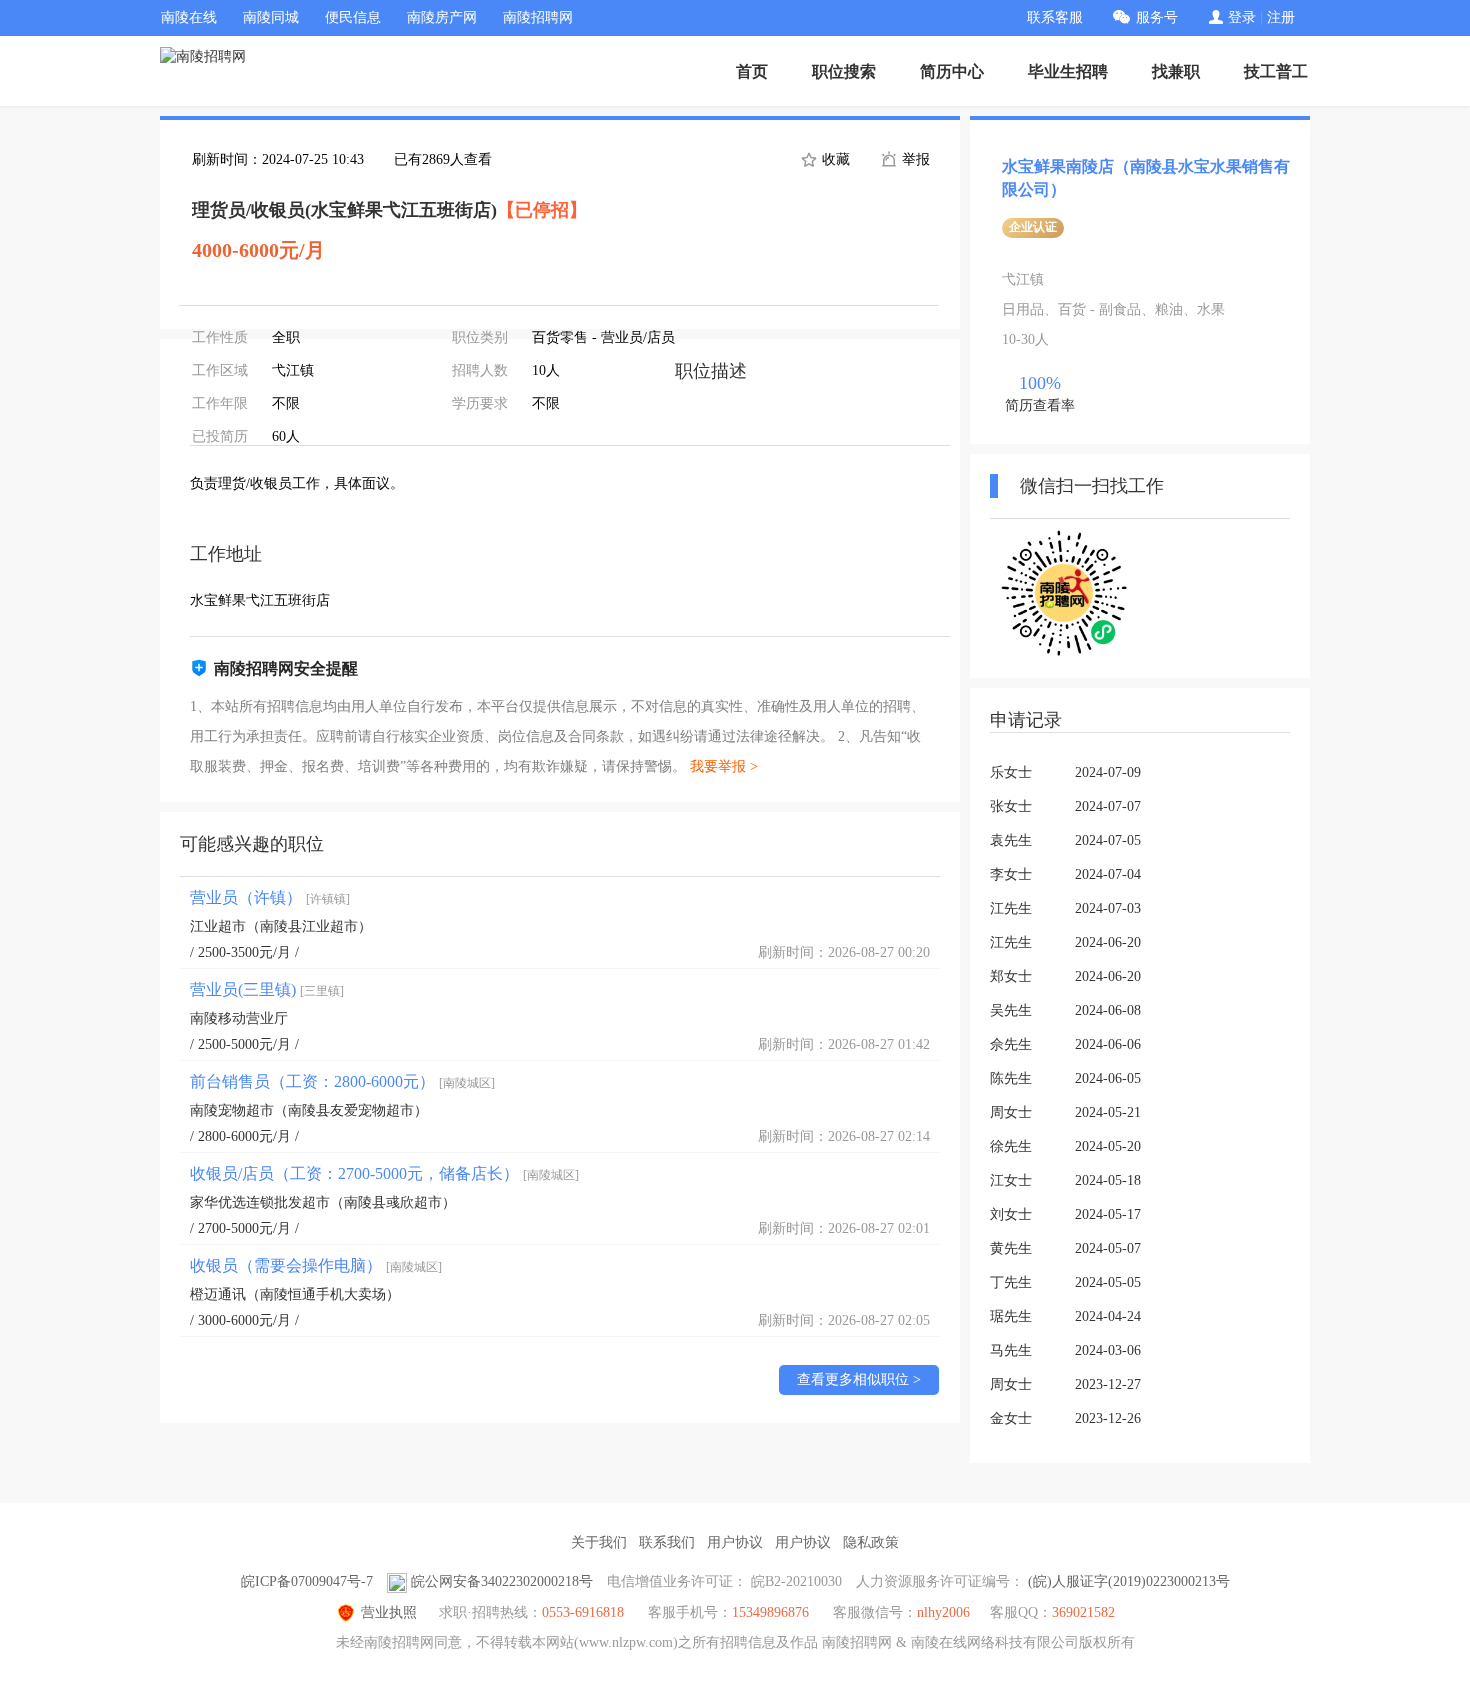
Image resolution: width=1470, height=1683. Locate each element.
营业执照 (389, 1612)
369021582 (1083, 1612)
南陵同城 (271, 17)
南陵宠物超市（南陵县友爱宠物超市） (309, 1110)
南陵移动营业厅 (239, 1018)
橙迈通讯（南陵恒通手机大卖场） (295, 1294)
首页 (752, 71)
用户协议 (735, 1542)
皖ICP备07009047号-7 (307, 1581)
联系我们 (667, 1542)
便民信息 (353, 17)
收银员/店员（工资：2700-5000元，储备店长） (384, 1173)
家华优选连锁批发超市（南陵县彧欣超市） (323, 1202)
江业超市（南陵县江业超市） (281, 926)
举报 (914, 159)
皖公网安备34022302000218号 (502, 1581)
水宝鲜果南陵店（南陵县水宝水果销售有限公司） (1146, 178)
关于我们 (599, 1542)
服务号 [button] (1157, 17)
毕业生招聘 (1068, 71)
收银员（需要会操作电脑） (316, 1265)
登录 (1242, 17)
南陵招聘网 (538, 17)
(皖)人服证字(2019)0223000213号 (1129, 1581)
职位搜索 (844, 71)
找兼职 (1176, 71)
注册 (1281, 17)
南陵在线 (189, 17)
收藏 (834, 159)
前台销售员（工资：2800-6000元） (342, 1081)
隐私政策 (871, 1542)
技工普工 (1276, 71)
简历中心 (952, 71)
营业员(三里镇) (267, 989)
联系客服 (1055, 17)
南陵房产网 (442, 17)
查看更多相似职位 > (859, 1379)
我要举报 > (724, 766)
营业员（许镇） (270, 897)
